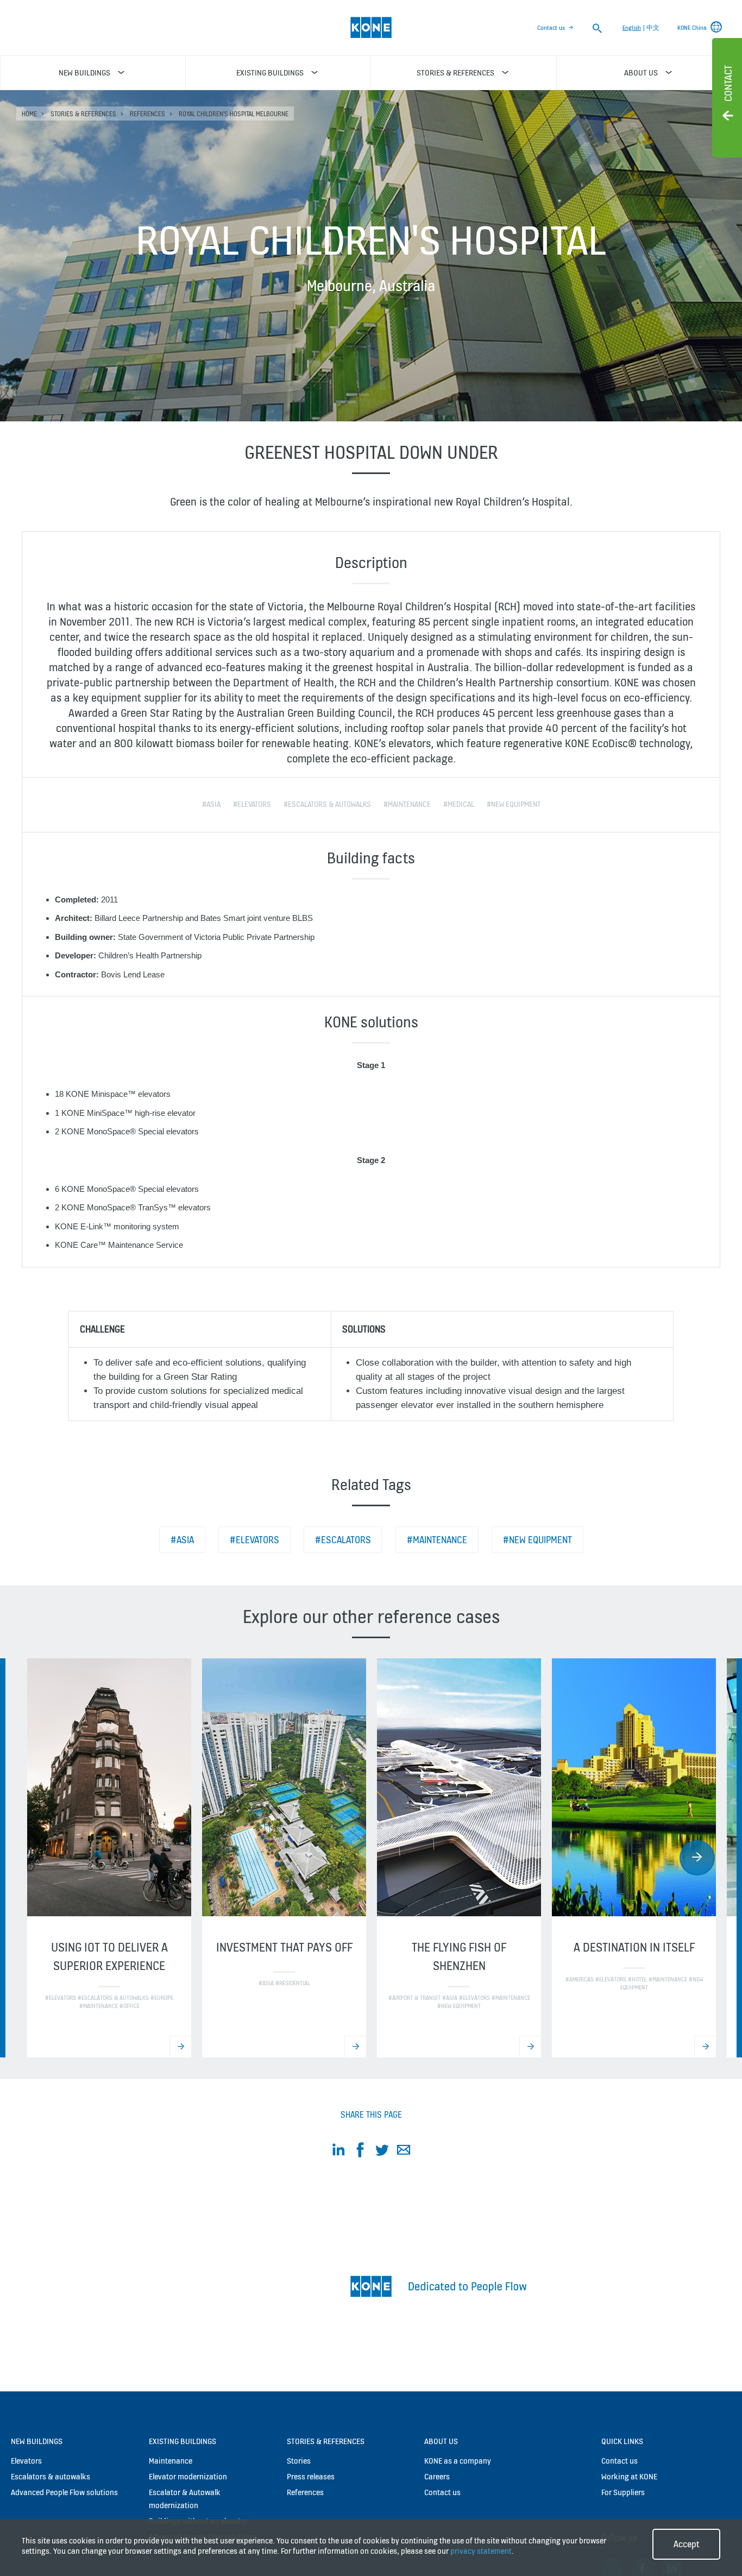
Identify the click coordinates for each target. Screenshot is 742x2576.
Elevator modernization (188, 2476)
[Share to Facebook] (360, 2152)
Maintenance (171, 2461)
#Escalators (343, 1540)
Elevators (26, 2461)
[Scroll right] (697, 1858)
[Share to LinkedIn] (338, 2152)
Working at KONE (629, 2476)
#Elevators (254, 1540)
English (632, 28)
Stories (299, 2461)
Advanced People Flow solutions (64, 2492)
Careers (437, 2476)
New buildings (37, 2441)
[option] (109, 1858)
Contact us (551, 28)
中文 (653, 28)
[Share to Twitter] (382, 2152)
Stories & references (83, 114)
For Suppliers (623, 2492)
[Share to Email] (404, 2152)
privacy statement (481, 2551)
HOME (29, 114)
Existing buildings (183, 2441)
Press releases (311, 2476)
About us (441, 2441)
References (147, 114)
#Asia (182, 1540)
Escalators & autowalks (51, 2476)
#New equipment (537, 1540)
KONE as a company (458, 2461)
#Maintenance (437, 1540)
